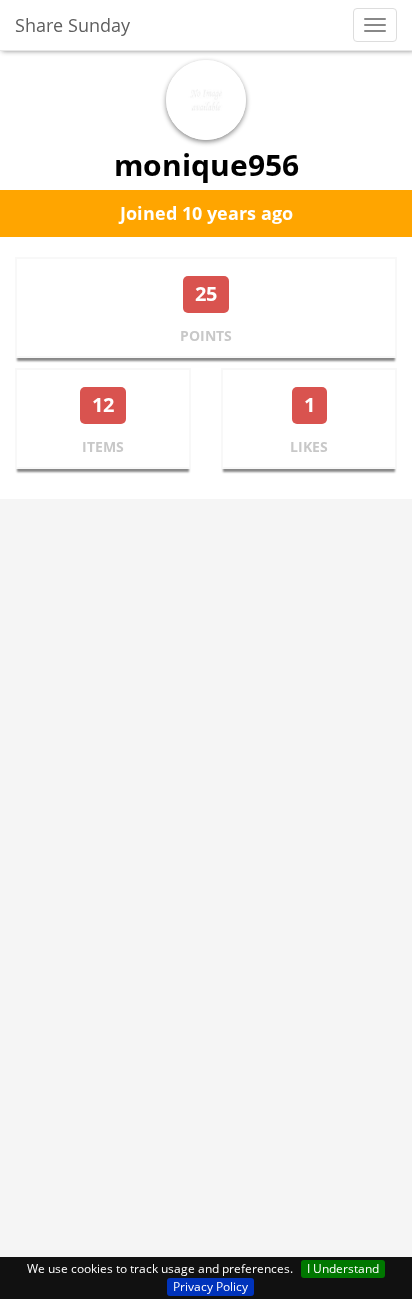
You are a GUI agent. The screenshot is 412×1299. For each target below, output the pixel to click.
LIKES (309, 446)
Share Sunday (72, 25)
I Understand (343, 1268)
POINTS (206, 335)
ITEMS (103, 446)
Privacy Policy (210, 1286)
